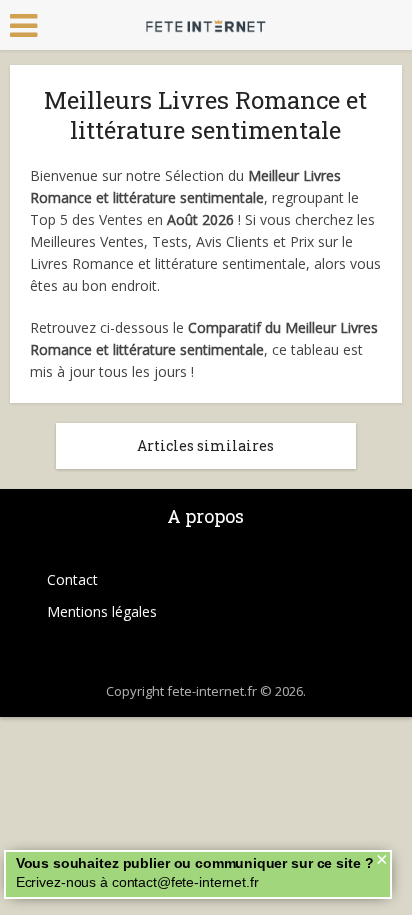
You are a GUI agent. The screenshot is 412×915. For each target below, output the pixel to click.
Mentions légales (102, 611)
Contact (72, 579)
